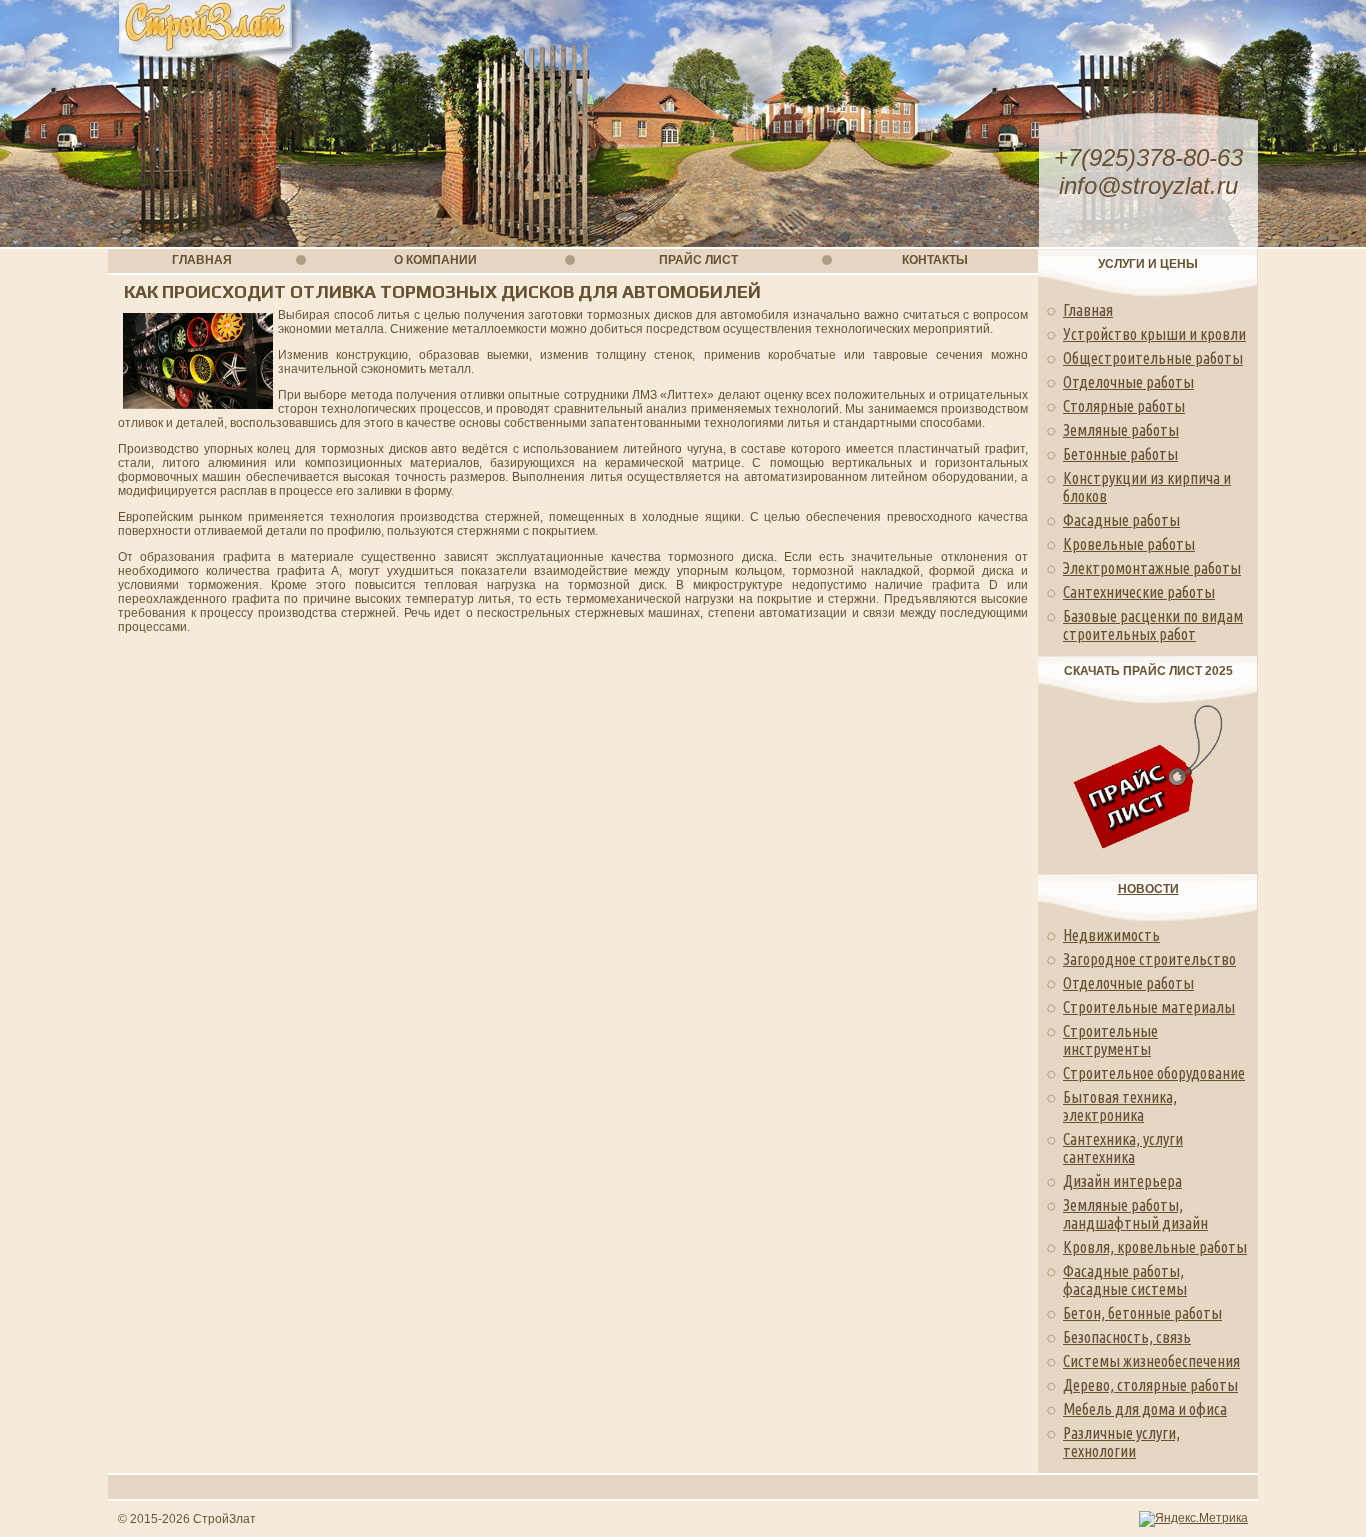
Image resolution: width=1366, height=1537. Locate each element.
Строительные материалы (1149, 1007)
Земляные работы (1121, 430)
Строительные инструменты (1110, 1040)
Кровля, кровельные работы (1155, 1247)
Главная (1088, 310)
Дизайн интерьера (1122, 1181)
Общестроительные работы (1153, 358)
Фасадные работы (1121, 520)
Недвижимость (1111, 935)
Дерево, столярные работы (1150, 1385)
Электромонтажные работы (1152, 568)
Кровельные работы (1129, 544)
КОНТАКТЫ (935, 260)
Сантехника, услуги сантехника (1123, 1148)
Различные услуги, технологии (1121, 1442)
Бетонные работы (1120, 454)
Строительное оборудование (1154, 1073)
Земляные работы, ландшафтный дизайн (1135, 1214)
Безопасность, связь (1127, 1337)
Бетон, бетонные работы (1142, 1313)
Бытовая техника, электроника (1120, 1106)
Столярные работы (1124, 406)
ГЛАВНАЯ (202, 260)
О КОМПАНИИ (435, 260)
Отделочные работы (1128, 382)
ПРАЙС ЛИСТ (698, 260)
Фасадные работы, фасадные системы (1125, 1280)
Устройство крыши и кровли (1154, 334)
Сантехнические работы (1139, 592)
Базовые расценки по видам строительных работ (1153, 625)
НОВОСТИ (1148, 889)
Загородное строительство (1149, 959)
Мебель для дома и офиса (1145, 1409)
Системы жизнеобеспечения (1151, 1361)
